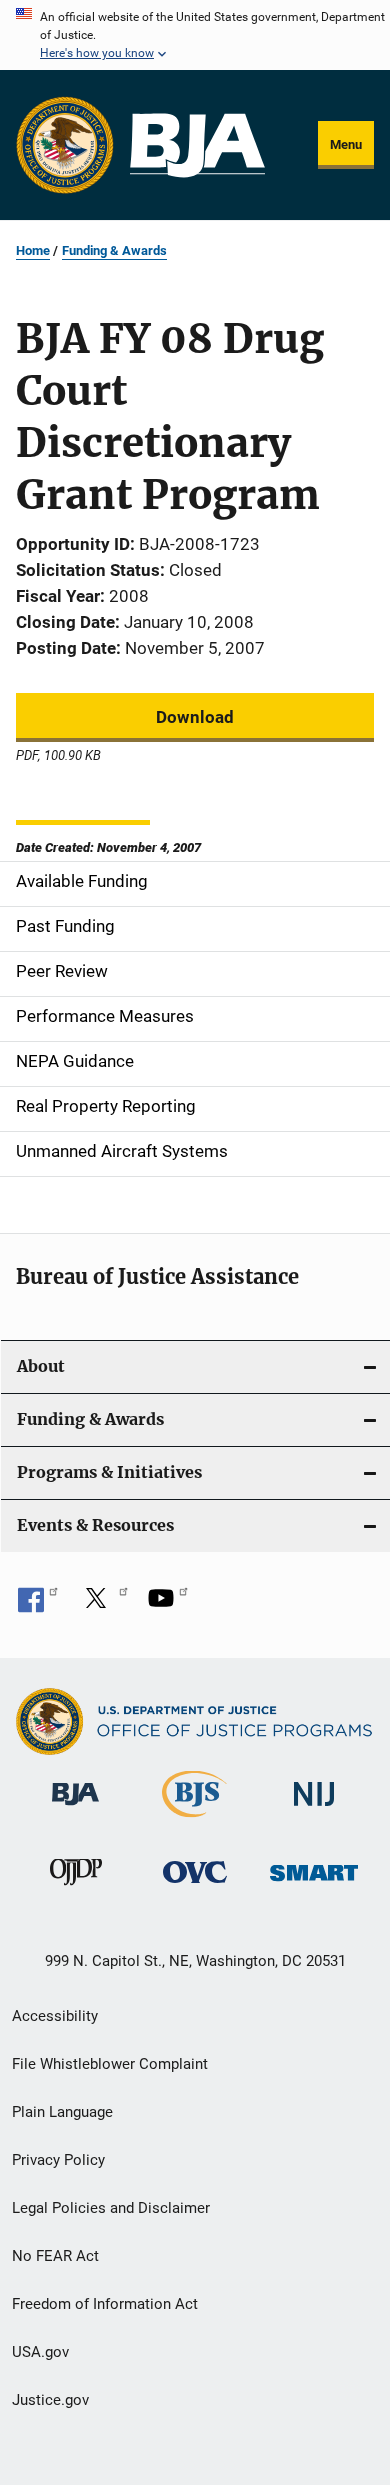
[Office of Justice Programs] (65, 145)
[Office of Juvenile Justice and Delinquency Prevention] (76, 1889)
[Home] (197, 145)
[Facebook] (38, 1605)
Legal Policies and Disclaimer (111, 2208)
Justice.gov (50, 2400)
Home (33, 250)
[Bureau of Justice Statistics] (194, 1821)
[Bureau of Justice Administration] (75, 1809)
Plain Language (62, 2112)
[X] (103, 1605)
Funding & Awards (114, 250)
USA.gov (40, 2352)
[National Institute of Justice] (314, 1809)
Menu (346, 144)
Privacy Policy (58, 2160)
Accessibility (55, 2016)
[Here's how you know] (195, 35)
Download (195, 717)
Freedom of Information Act (105, 2304)
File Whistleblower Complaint (110, 2064)
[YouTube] (168, 1605)
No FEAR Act (55, 2256)
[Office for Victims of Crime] (195, 1886)
